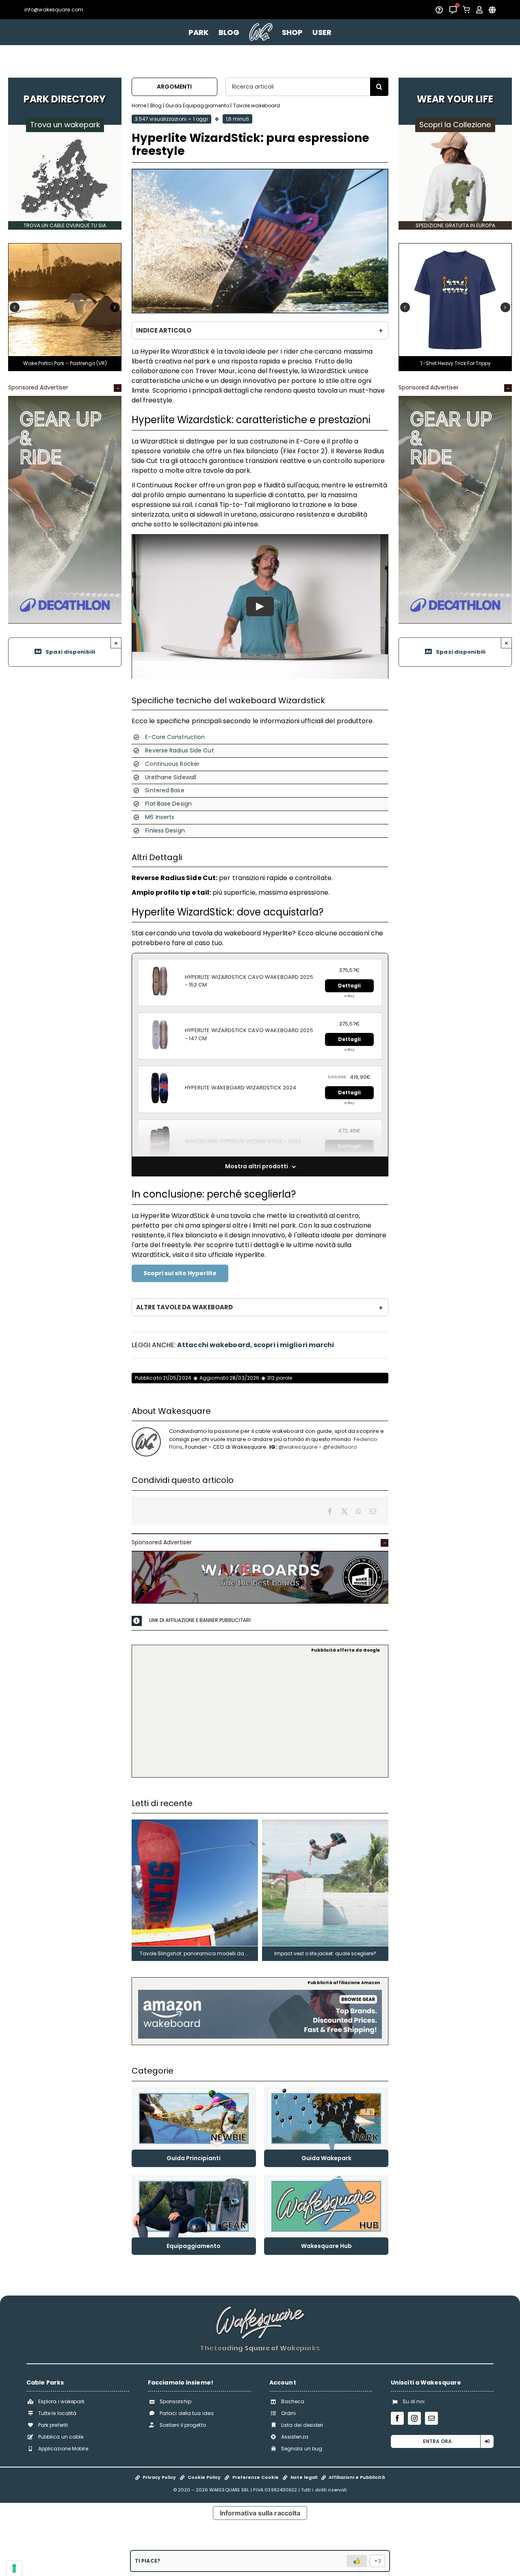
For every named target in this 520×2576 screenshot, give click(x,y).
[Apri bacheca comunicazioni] (453, 10)
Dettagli (350, 986)
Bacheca (293, 2401)
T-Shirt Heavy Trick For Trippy (455, 363)
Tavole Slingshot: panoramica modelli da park (198, 1953)
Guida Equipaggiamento (197, 105)
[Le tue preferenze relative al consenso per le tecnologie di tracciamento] (14, 2568)
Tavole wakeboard (257, 105)
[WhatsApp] (359, 1511)
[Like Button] (357, 2561)
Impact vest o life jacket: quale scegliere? (325, 1953)
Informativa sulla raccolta (260, 2513)
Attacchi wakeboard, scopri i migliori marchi (256, 1345)
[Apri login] (479, 10)
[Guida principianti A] (194, 2090)
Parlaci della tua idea (187, 2413)
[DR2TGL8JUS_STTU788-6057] (455, 247)
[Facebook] (330, 1511)
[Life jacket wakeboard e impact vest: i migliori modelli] (325, 1823)
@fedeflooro (340, 1447)
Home (139, 105)
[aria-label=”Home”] (261, 32)
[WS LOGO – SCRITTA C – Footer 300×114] (260, 2309)
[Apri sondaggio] (439, 10)
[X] (344, 1511)
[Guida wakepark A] (326, 2090)
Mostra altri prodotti (257, 1166)
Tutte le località (57, 2413)
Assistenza (295, 2437)
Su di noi (414, 2401)
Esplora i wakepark (62, 2401)
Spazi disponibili (70, 652)
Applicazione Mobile (63, 2449)
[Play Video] (260, 607)
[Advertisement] (260, 1714)
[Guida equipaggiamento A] (194, 2178)
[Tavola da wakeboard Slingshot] (195, 1823)
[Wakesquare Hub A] (326, 2178)
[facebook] (397, 2418)
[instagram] (414, 2418)
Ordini (289, 2413)
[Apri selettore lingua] (492, 10)
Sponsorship (175, 2401)
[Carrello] (466, 10)
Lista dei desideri (302, 2425)
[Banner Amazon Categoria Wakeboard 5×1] (260, 1993)
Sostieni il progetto (183, 2425)
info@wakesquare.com (54, 10)
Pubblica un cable (61, 2437)
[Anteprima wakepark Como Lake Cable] (113, 247)
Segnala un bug (302, 2449)
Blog (156, 105)
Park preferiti (53, 2425)
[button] (15, 307)
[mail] (431, 2418)
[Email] (373, 1511)
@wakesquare (298, 1447)
